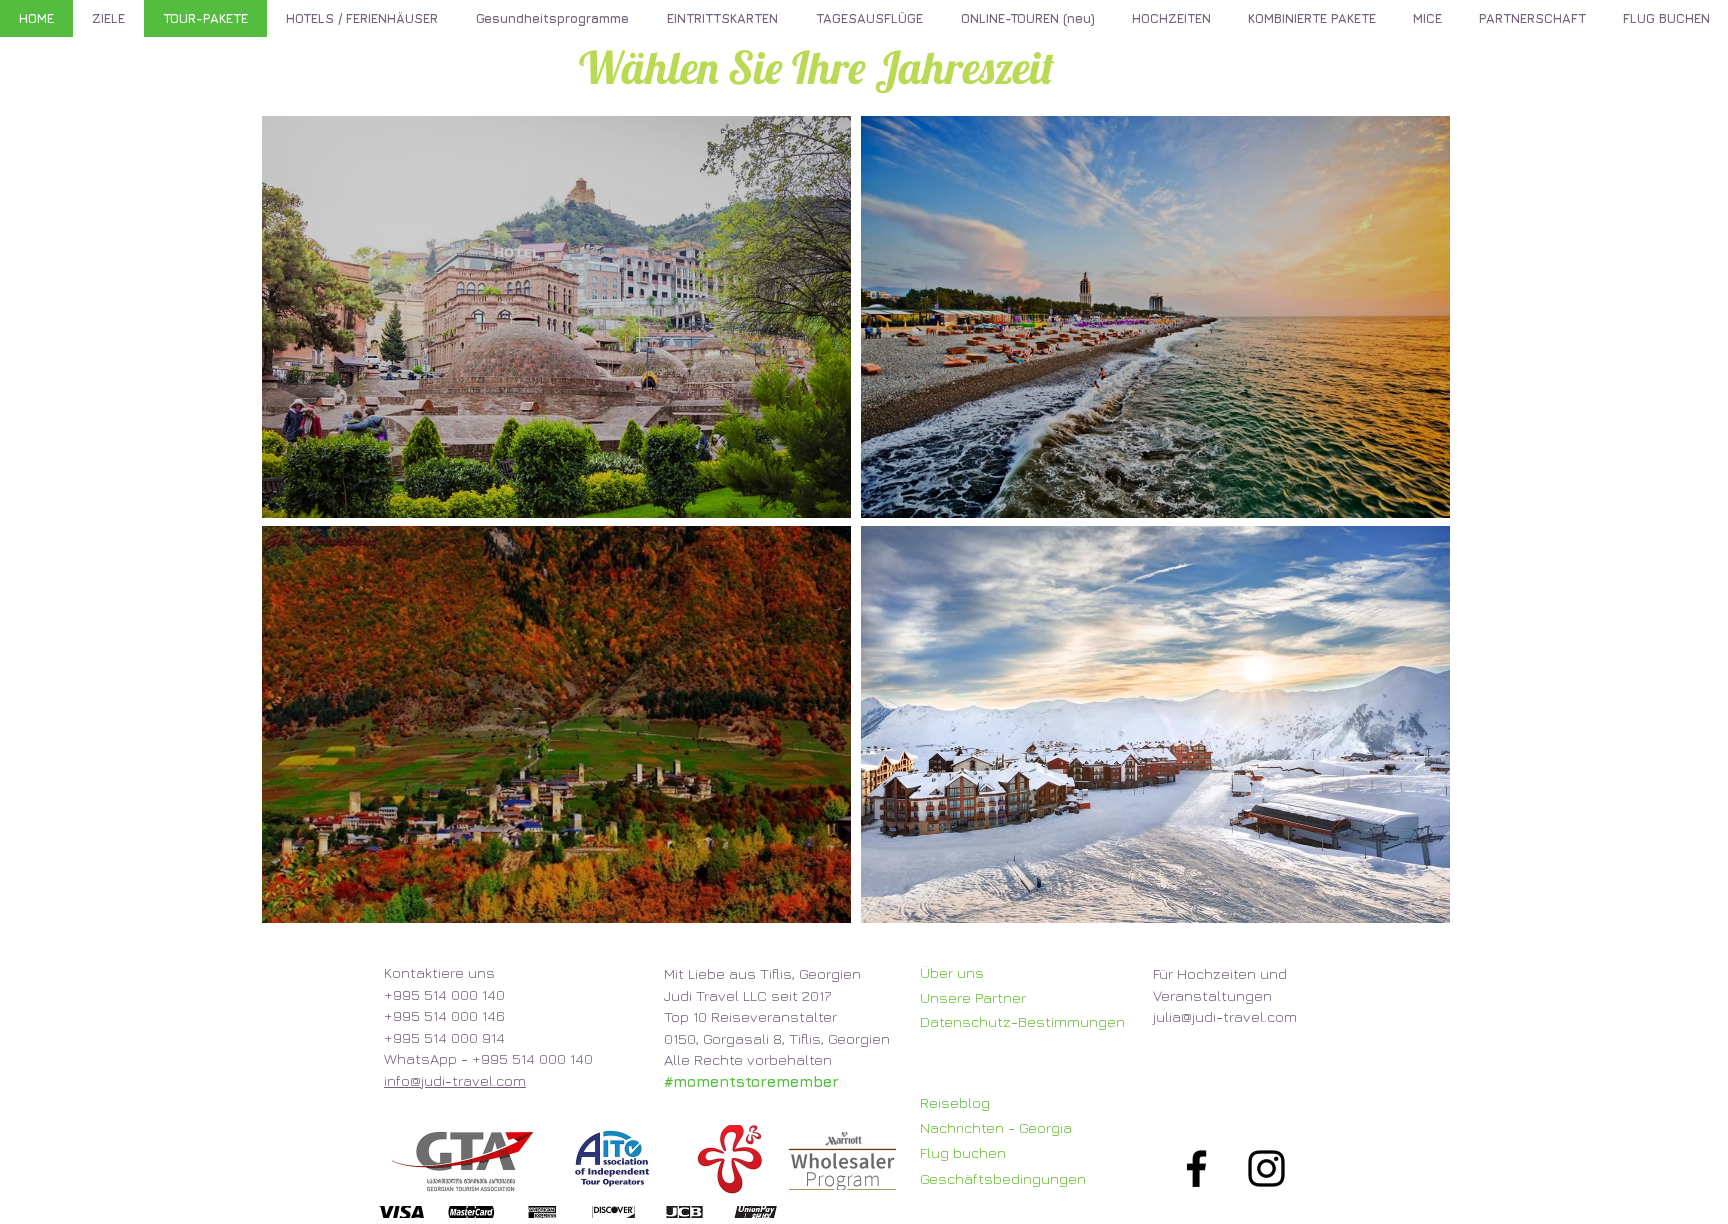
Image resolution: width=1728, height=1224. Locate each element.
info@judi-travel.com (455, 1080)
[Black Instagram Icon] (1266, 1168)
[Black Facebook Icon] (1196, 1168)
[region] (556, 317)
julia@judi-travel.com (1225, 1016)
